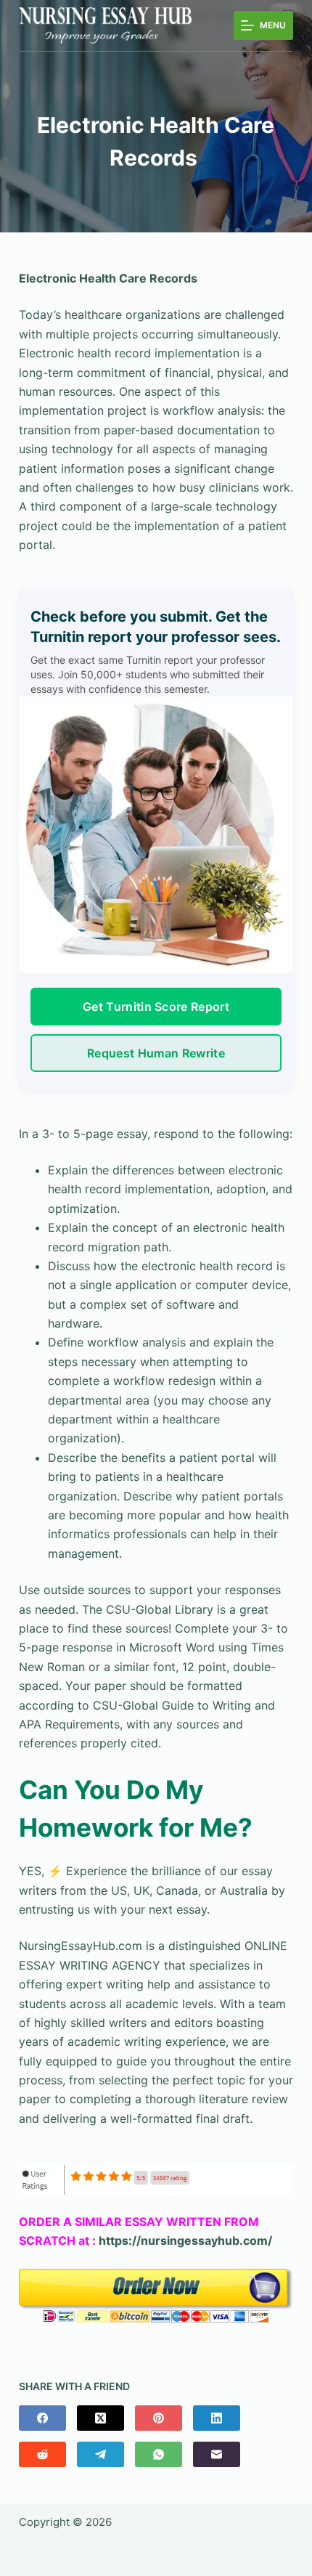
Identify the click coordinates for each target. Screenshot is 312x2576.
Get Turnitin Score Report (156, 1007)
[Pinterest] (159, 2418)
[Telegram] (100, 2454)
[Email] (217, 2454)
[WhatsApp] (159, 2454)
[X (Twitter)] (100, 2418)
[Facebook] (42, 2418)
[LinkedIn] (217, 2418)
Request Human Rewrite (156, 1053)
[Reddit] (42, 2454)
